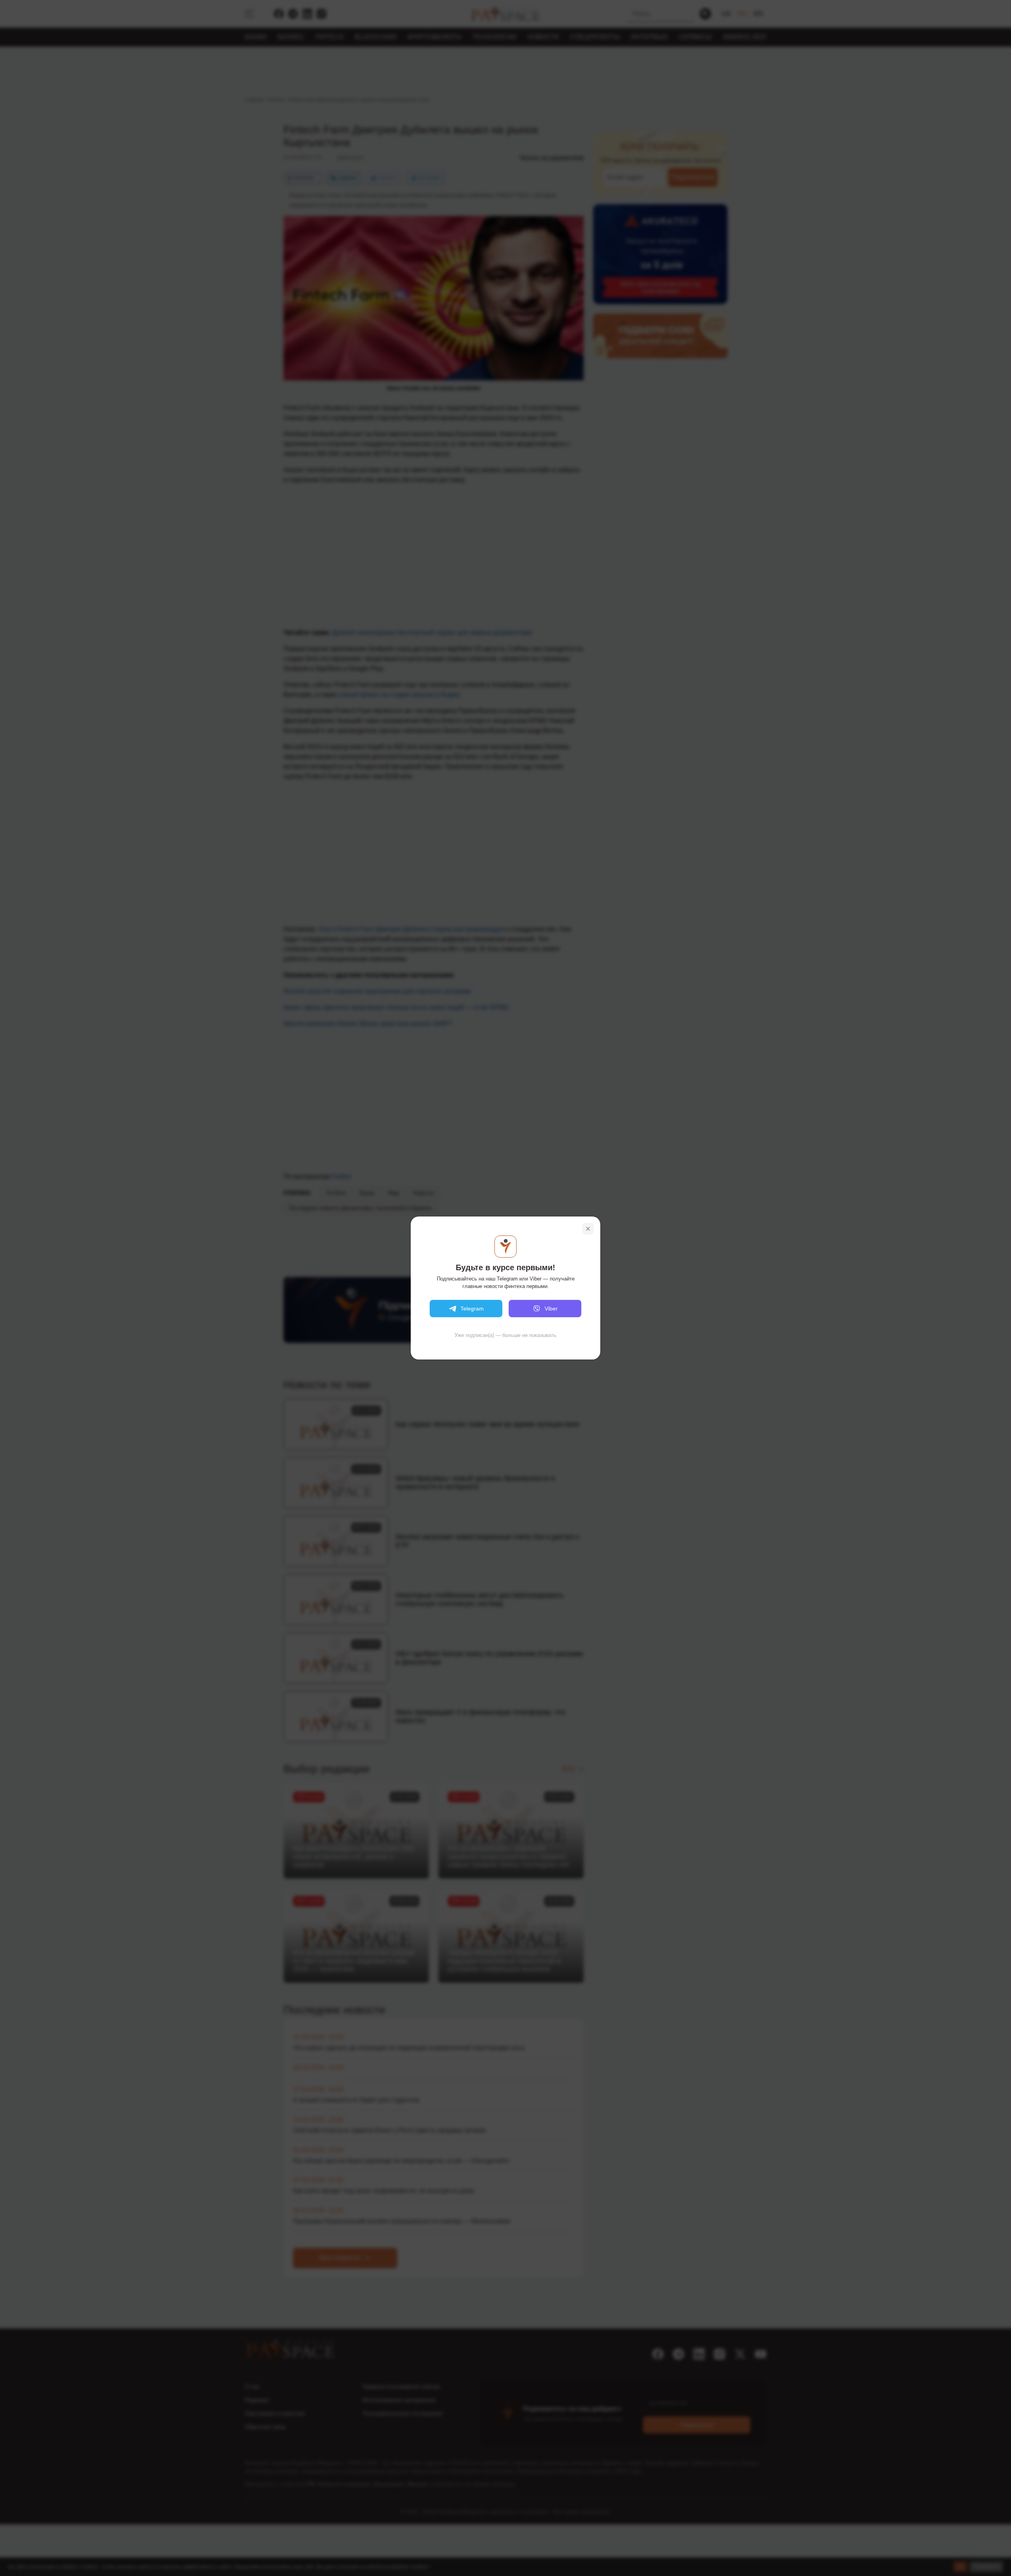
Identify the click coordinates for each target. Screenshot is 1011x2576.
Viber (551, 1309)
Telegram (472, 1309)
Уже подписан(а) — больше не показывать (505, 1335)
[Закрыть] (588, 1229)
